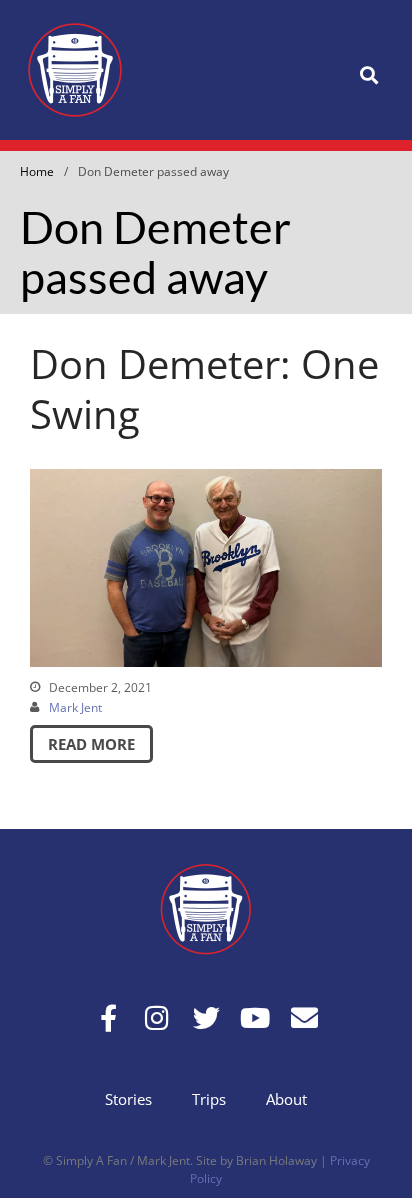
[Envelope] (304, 1017)
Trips (209, 1099)
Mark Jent (75, 707)
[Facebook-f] (108, 1017)
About (286, 1099)
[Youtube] (255, 1017)
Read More (91, 744)
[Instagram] (157, 1017)
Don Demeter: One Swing (204, 388)
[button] (368, 75)
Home (37, 171)
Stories (128, 1099)
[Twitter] (206, 1017)
